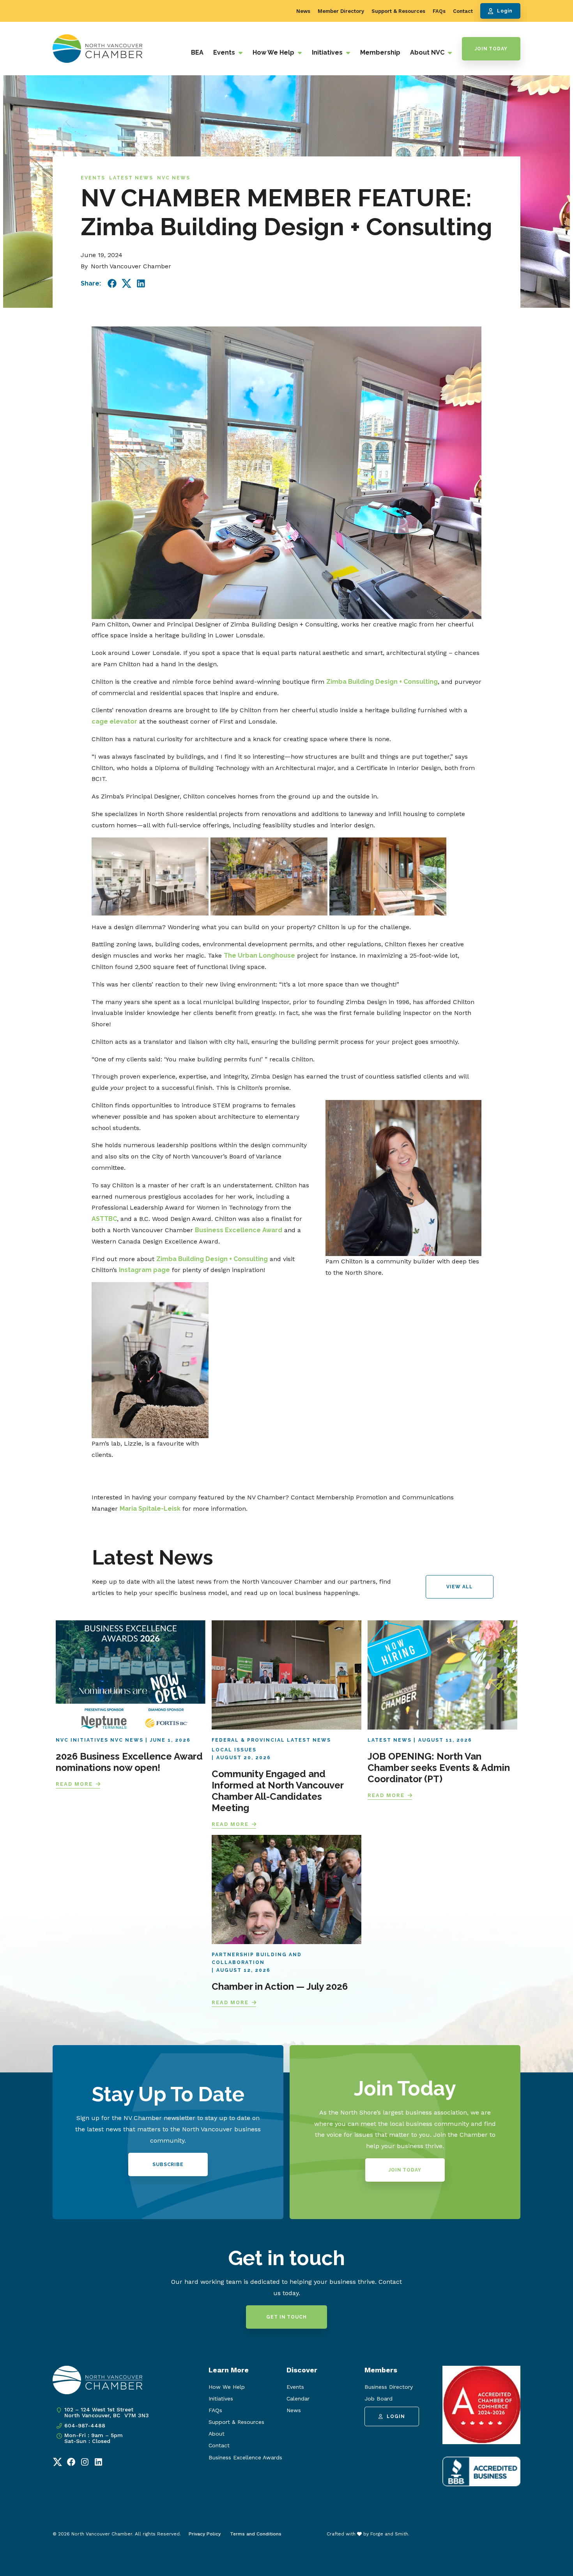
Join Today (491, 49)
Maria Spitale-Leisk (150, 1509)
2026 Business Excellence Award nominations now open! (129, 1762)
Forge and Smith (389, 2534)
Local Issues (234, 1750)
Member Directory (341, 11)
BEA (197, 52)
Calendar (298, 2399)
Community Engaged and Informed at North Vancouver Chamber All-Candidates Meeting (278, 1791)
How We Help (274, 52)
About (217, 2434)
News (303, 11)
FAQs (439, 11)
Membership (380, 52)
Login (505, 11)
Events (225, 52)
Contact (463, 11)
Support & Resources (398, 11)
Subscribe (168, 2164)
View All (459, 1587)
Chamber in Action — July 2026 (280, 1986)
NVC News (174, 178)
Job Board (378, 2399)
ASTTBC (104, 1219)
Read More (74, 1784)
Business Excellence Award (239, 1230)
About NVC (428, 52)
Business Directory (389, 2387)
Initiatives (328, 52)
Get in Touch (286, 2317)
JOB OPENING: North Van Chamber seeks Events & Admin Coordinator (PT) (439, 1768)
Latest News (131, 178)
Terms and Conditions (256, 2534)
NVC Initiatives (82, 1740)
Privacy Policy (205, 2534)
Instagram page (144, 1270)
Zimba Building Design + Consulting (382, 682)
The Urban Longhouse (259, 955)
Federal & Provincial (248, 1740)
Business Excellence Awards (245, 2457)
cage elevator (114, 721)
